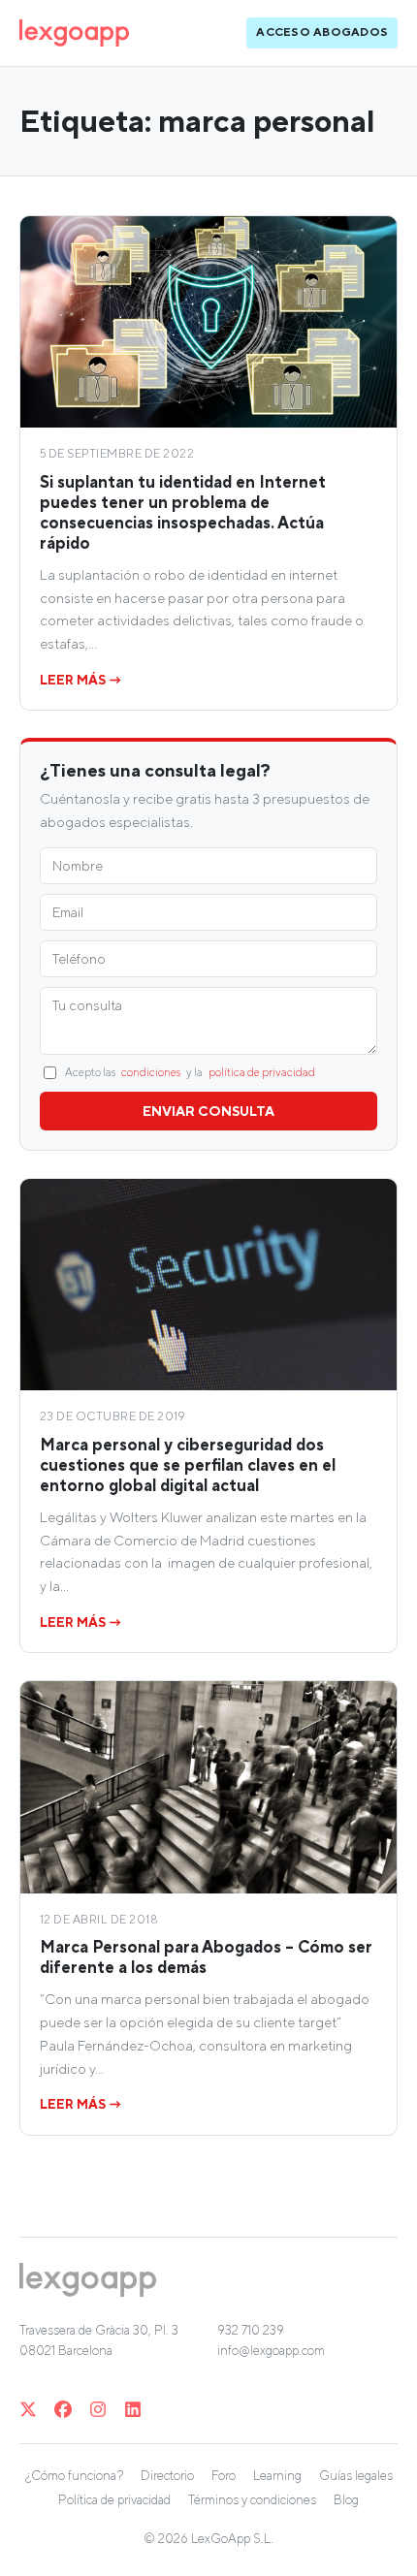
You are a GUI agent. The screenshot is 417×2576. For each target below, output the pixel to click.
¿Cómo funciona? (74, 2476)
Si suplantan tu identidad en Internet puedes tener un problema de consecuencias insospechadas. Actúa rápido (183, 512)
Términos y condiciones (252, 2500)
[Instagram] (98, 2409)
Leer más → (81, 680)
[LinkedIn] (133, 2409)
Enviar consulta (208, 1111)
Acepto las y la (190, 1072)
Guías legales (356, 2476)
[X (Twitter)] (28, 2409)
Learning (277, 2476)
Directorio (167, 2476)
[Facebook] (63, 2409)
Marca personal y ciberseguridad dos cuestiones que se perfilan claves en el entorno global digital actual (188, 1465)
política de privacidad (262, 1072)
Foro (224, 2476)
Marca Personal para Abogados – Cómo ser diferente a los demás (206, 1957)
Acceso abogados (322, 32)
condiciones (151, 1072)
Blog (346, 2500)
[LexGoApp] (74, 33)
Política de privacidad (114, 2500)
